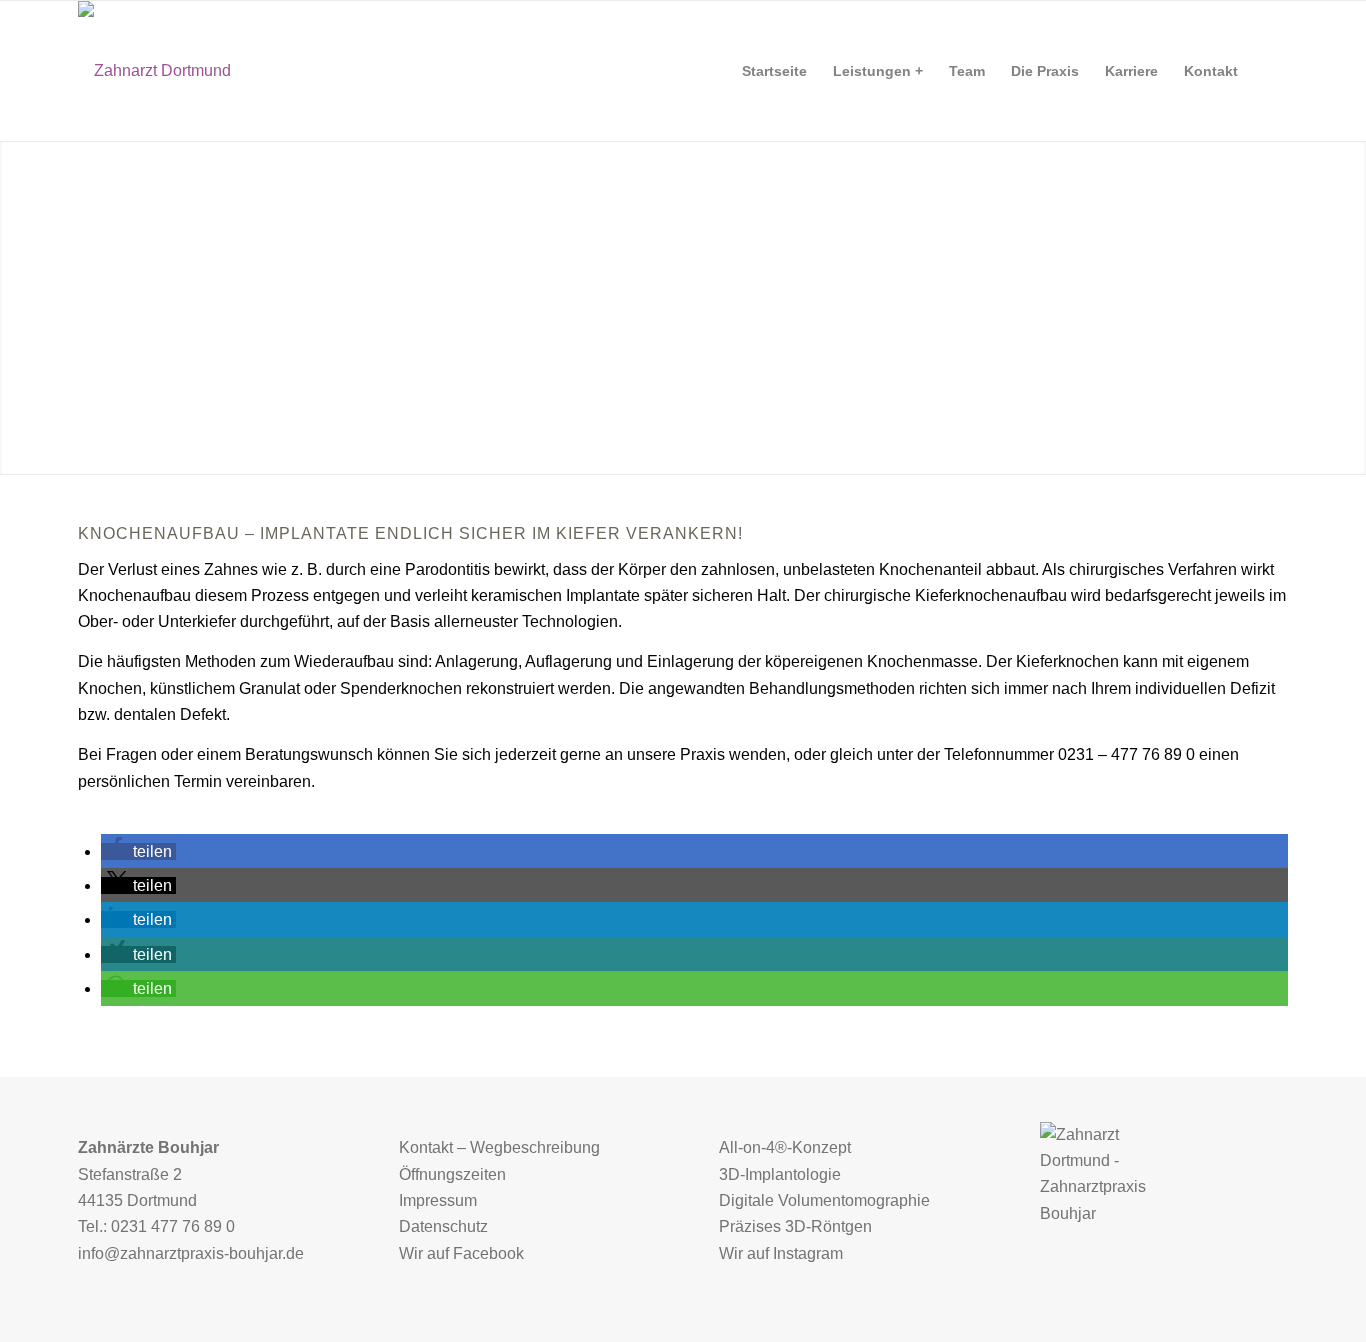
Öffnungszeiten (452, 1174)
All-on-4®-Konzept (785, 1147)
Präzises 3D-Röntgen (795, 1226)
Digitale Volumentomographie (824, 1200)
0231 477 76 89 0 (173, 1226)
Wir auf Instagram (781, 1253)
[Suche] (1269, 71)
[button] (138, 851)
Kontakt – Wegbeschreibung (499, 1147)
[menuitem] (774, 71)
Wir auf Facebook (461, 1253)
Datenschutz (443, 1226)
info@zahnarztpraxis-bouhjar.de (191, 1253)
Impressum (438, 1200)
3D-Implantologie (780, 1174)
